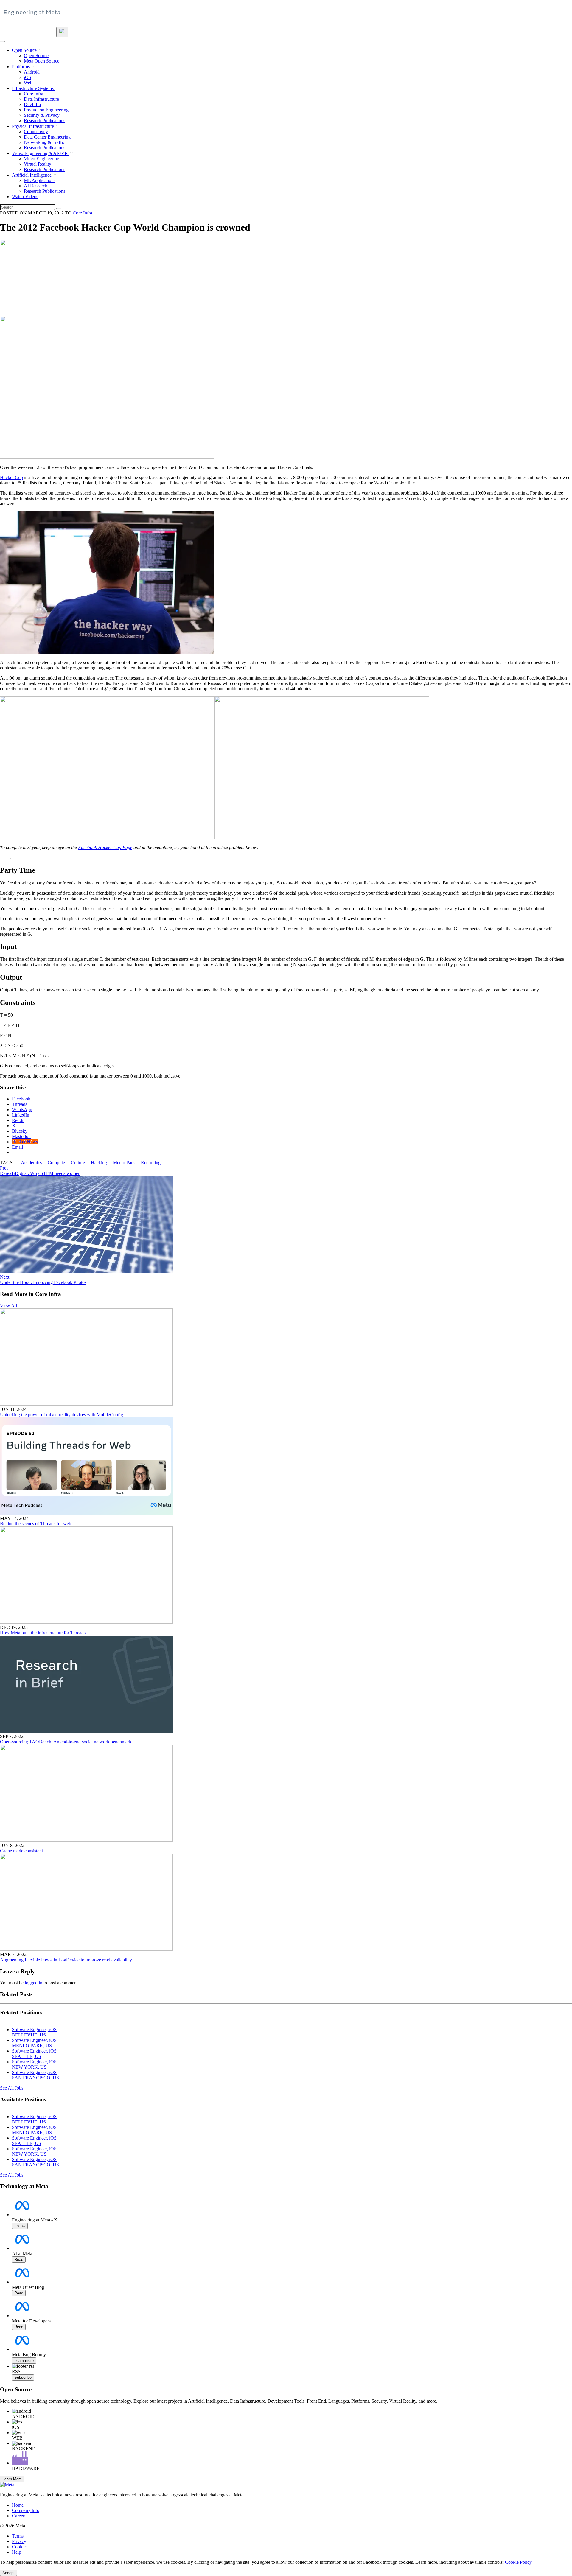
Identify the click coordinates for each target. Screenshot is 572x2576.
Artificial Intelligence (32, 175)
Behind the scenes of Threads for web (36, 1524)
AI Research (36, 186)
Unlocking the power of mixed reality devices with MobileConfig (62, 1415)
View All (8, 1306)
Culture (78, 1163)
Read (19, 2259)
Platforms (21, 67)
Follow (20, 2226)
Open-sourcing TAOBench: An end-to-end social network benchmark (66, 1742)
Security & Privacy (42, 115)
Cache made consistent (21, 1851)
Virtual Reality (38, 164)
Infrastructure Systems (33, 88)
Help (17, 2552)
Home (18, 2505)
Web (28, 83)
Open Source (25, 50)
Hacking (99, 1163)
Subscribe (23, 2377)
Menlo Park (124, 1163)
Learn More (12, 2479)
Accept (8, 2573)
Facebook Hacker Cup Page (105, 847)
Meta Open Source (42, 61)
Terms (18, 2536)
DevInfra (32, 104)
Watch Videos (25, 196)
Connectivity (36, 132)
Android (32, 72)
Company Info (26, 2510)
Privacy (19, 2541)
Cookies (20, 2547)
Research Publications (45, 121)
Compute (56, 1163)
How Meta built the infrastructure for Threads (43, 1633)
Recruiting (151, 1163)
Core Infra (34, 94)
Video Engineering (42, 159)
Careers (19, 2516)
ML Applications (40, 180)
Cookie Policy (518, 2562)
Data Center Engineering (47, 137)
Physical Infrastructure (34, 126)
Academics (31, 1163)
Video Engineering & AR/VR (41, 153)
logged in (34, 1983)
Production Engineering (46, 110)
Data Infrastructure (41, 99)
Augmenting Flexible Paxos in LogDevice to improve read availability (66, 1960)
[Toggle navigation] (62, 32)
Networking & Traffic (44, 142)
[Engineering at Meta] (32, 15)
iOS (28, 77)
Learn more (24, 2360)
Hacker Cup (11, 477)
